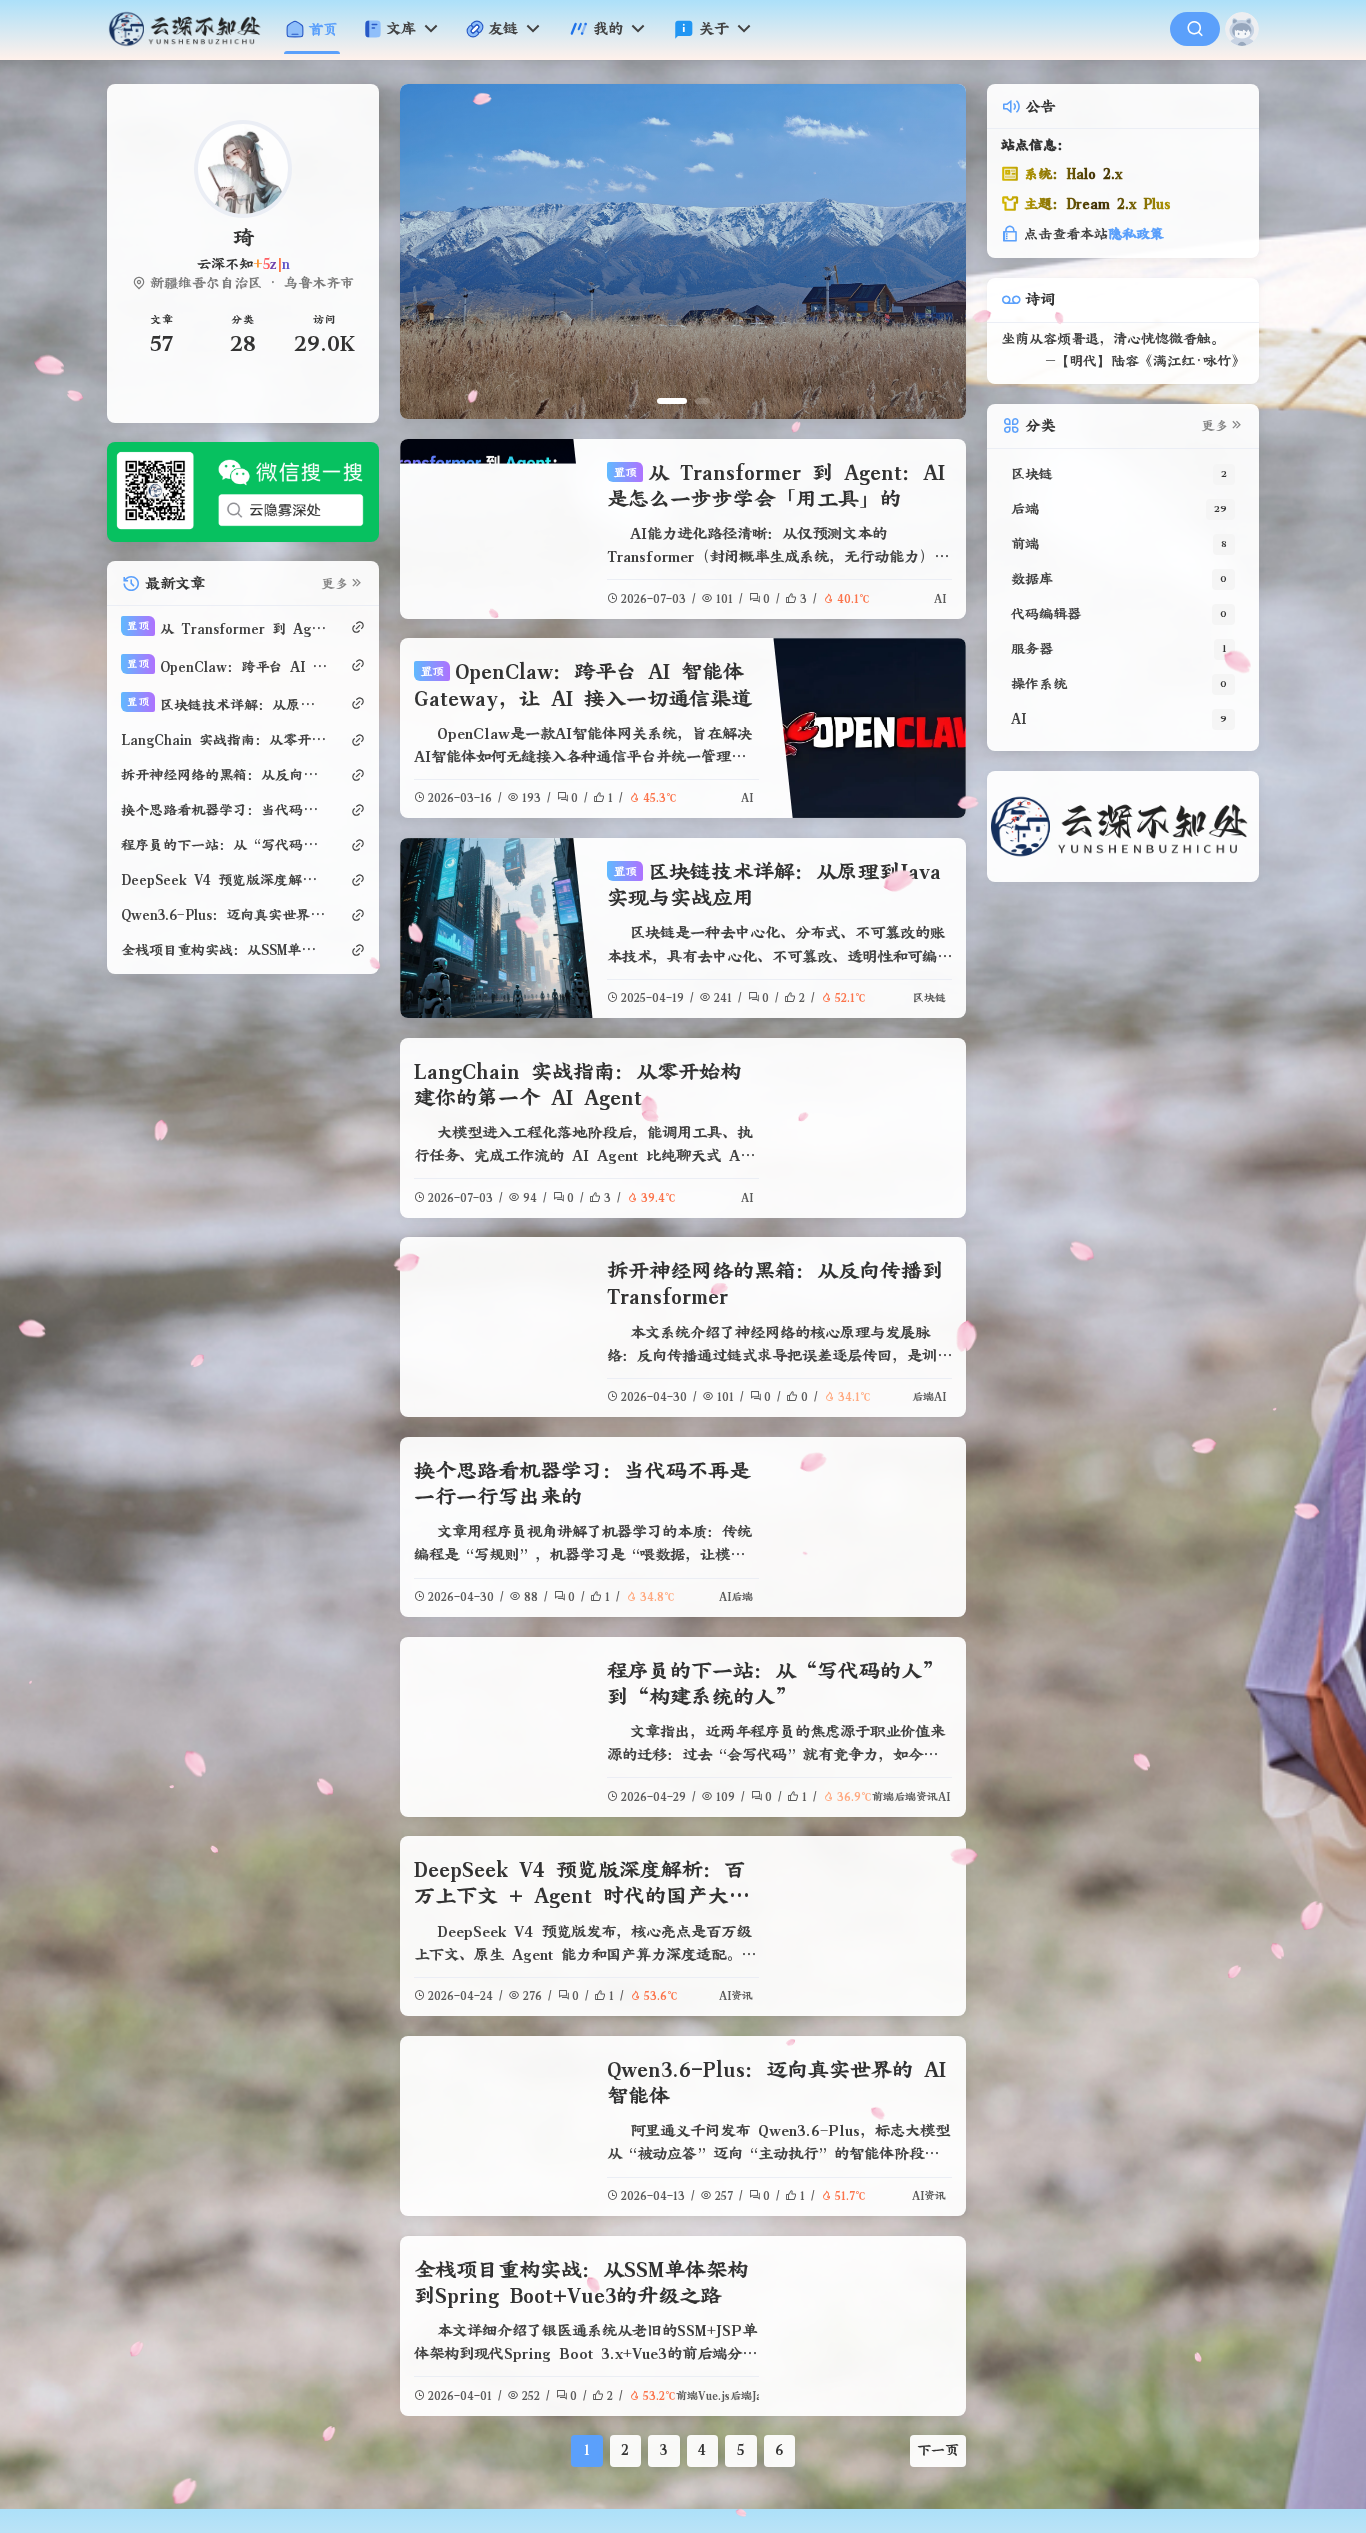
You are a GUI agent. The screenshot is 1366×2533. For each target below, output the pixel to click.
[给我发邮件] (304, 393)
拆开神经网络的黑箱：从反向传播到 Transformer (225, 775)
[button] (671, 401)
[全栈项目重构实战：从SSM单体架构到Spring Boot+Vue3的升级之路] (869, 2326)
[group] (900, 251)
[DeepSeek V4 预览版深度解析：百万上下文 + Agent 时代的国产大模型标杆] (869, 1926)
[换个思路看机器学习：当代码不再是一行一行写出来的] (869, 1527)
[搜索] (1195, 29)
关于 (714, 28)
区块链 (929, 997)
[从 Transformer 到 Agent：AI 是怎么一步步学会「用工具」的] (496, 529)
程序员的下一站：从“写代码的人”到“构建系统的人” (225, 845)
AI (940, 598)
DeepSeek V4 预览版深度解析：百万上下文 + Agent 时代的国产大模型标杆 (582, 1896)
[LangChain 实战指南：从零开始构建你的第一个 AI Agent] (869, 1128)
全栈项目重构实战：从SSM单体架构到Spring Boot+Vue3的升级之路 (225, 950)
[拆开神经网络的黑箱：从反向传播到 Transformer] (496, 1327)
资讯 (927, 1796)
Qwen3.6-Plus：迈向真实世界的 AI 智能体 (225, 915)
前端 (883, 1796)
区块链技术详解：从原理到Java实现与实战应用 (228, 704)
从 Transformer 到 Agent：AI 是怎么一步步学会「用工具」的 (228, 628)
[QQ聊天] (182, 393)
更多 (335, 584)
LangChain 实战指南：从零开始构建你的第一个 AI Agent (225, 740)
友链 (503, 28)
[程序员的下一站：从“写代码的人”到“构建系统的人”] (496, 1727)
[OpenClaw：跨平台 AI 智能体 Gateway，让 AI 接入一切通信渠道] (869, 728)
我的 (608, 28)
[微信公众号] (243, 491)
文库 (401, 28)
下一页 (938, 2450)
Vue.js (714, 2395)
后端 (923, 1396)
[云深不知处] (192, 29)
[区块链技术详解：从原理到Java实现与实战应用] (496, 928)
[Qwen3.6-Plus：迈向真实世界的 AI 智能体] (496, 2126)
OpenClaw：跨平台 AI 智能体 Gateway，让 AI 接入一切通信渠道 (228, 666)
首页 (323, 29)
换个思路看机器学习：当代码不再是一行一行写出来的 (225, 810)
